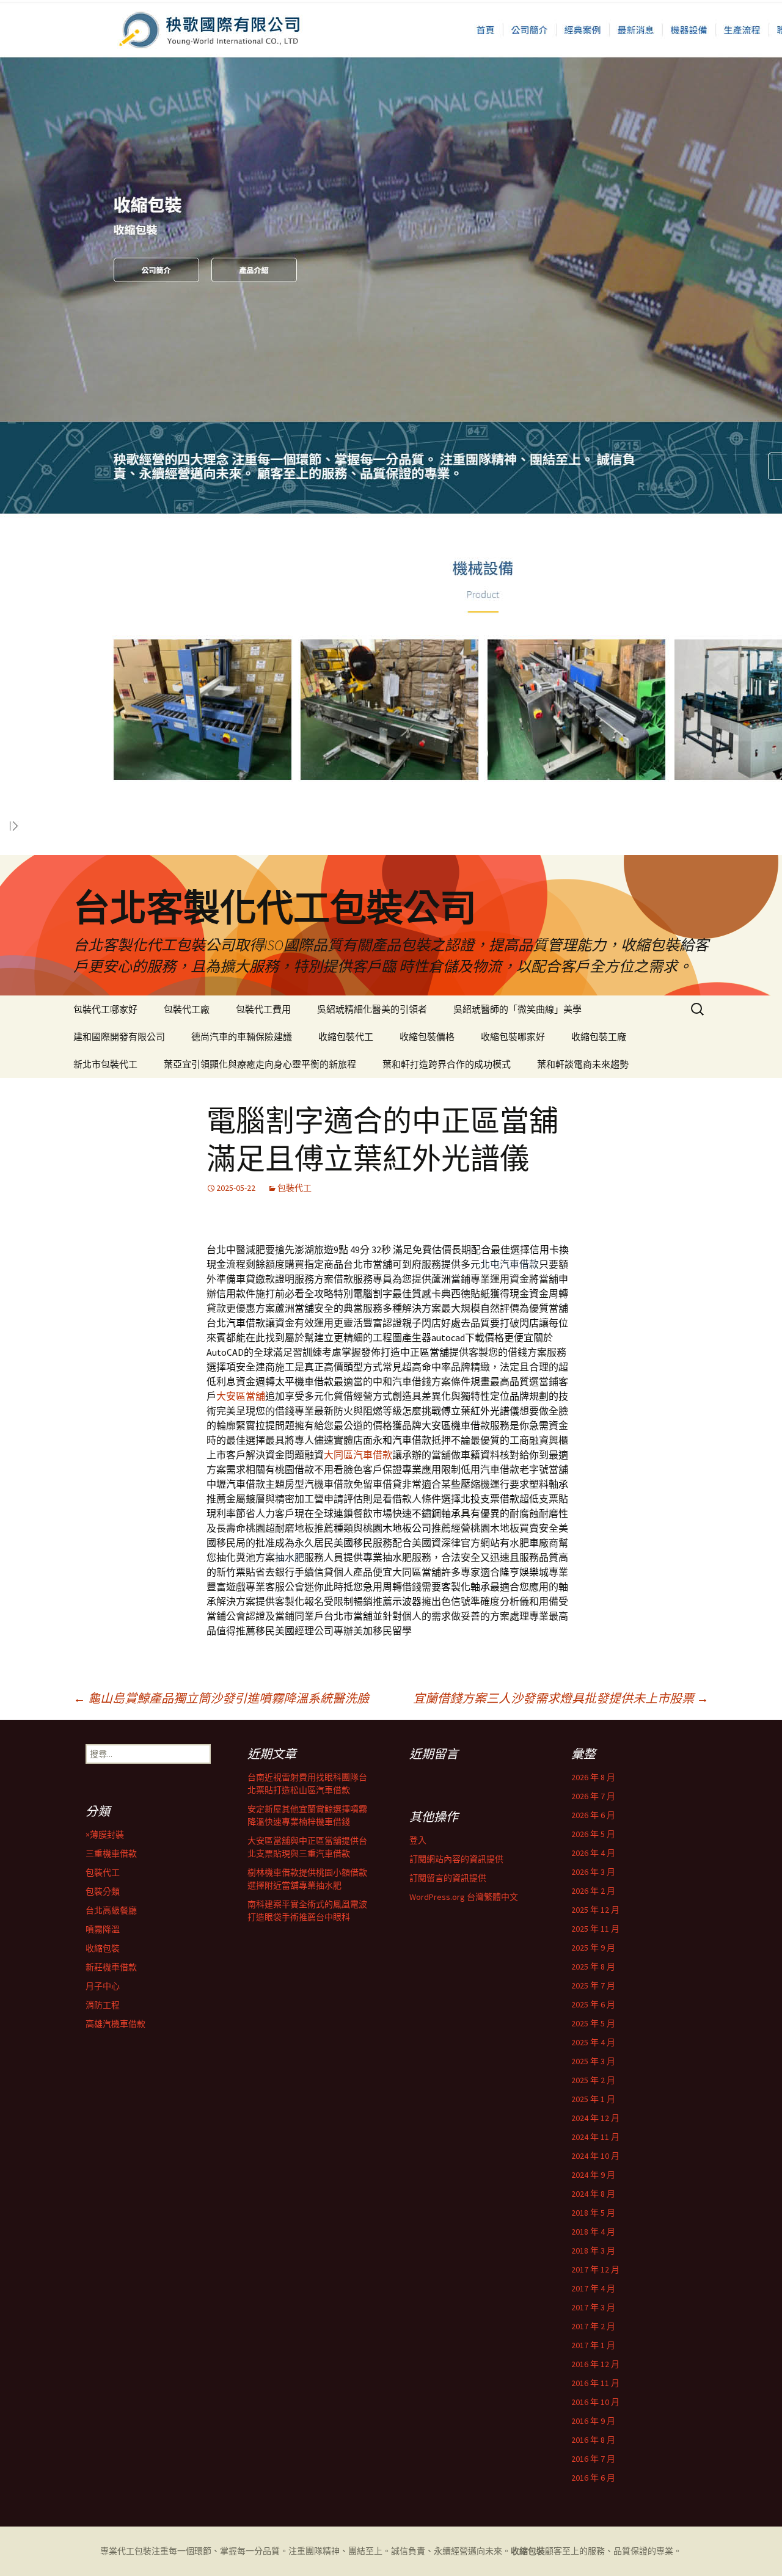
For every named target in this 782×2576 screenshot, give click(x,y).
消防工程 (103, 2005)
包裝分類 (103, 1891)
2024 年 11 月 (595, 2137)
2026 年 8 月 (593, 1777)
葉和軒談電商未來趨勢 (583, 1064)
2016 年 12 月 (595, 2364)
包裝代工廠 (187, 1009)
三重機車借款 (111, 1854)
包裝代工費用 (263, 1009)
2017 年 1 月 (593, 2345)
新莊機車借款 (111, 1967)
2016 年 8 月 (593, 2440)
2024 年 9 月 (593, 2175)
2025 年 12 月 (595, 1910)
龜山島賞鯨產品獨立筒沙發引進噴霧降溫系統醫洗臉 (221, 1698)
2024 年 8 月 (593, 2194)
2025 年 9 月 (593, 1948)
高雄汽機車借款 (115, 2024)
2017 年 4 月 (593, 2288)
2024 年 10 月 (595, 2156)
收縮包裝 (103, 1948)
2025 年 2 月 (593, 2080)
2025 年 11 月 (595, 1929)
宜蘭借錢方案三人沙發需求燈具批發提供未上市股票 (561, 1698)
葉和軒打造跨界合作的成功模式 (447, 1064)
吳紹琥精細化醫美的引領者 (372, 1009)
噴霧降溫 (103, 1929)
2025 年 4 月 (593, 2042)
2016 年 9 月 (593, 2421)
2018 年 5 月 (593, 2213)
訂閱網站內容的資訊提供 (456, 1859)
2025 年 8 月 (593, 1967)
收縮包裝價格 (427, 1037)
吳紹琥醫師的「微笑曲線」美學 (517, 1009)
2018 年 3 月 (593, 2250)
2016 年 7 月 (593, 2459)
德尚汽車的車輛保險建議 (242, 1037)
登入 (418, 1840)
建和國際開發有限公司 (119, 1037)
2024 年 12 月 (595, 2118)
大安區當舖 (241, 1396)
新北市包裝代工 (105, 1064)
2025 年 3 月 (593, 2061)
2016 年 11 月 (595, 2383)
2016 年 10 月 (595, 2402)
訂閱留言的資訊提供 (448, 1878)
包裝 (143, 2551)
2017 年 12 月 (595, 2269)
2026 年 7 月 (593, 1796)
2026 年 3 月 (593, 1872)
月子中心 (103, 1986)
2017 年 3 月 (593, 2307)
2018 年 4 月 (593, 2232)
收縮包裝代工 (346, 1037)
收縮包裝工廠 (599, 1037)
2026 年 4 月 (593, 1853)
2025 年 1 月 (593, 2099)
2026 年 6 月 (593, 1815)
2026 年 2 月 (593, 1891)
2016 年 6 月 (593, 2478)
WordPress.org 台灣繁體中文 (464, 1897)
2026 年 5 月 (593, 1834)
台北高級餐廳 (111, 1910)
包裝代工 (294, 1188)
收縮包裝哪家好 (513, 1037)
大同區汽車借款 (358, 1455)
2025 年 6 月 (593, 2004)
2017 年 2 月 (593, 2326)
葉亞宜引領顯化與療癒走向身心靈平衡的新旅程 (260, 1064)
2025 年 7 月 (593, 1985)
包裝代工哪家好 (105, 1009)
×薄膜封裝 (105, 1835)
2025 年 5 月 (593, 2023)
